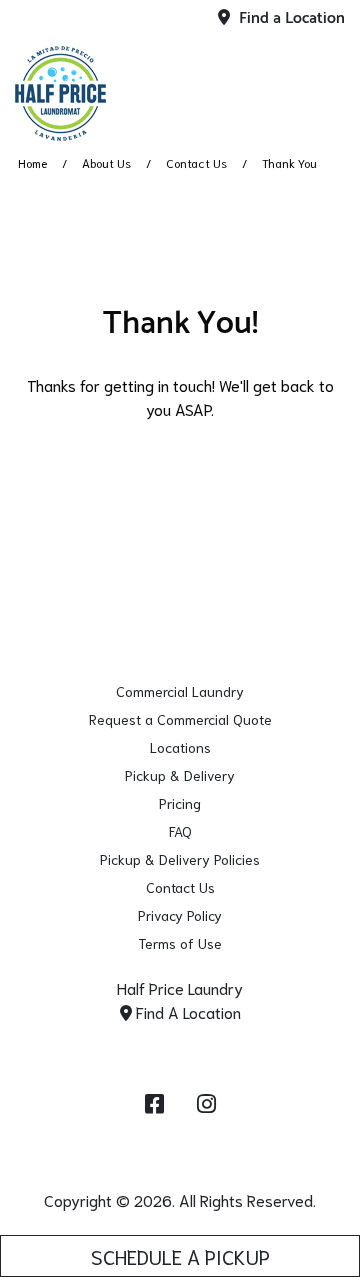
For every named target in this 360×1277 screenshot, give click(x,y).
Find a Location (290, 18)
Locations (180, 747)
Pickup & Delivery (180, 775)
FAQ (180, 831)
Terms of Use (180, 943)
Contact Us (196, 162)
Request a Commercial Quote (180, 719)
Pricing (180, 803)
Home (32, 162)
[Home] (115, 93)
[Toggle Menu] (323, 90)
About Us (106, 162)
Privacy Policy (180, 915)
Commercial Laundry (180, 691)
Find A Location (186, 1011)
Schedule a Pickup (180, 1256)
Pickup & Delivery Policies (180, 859)
